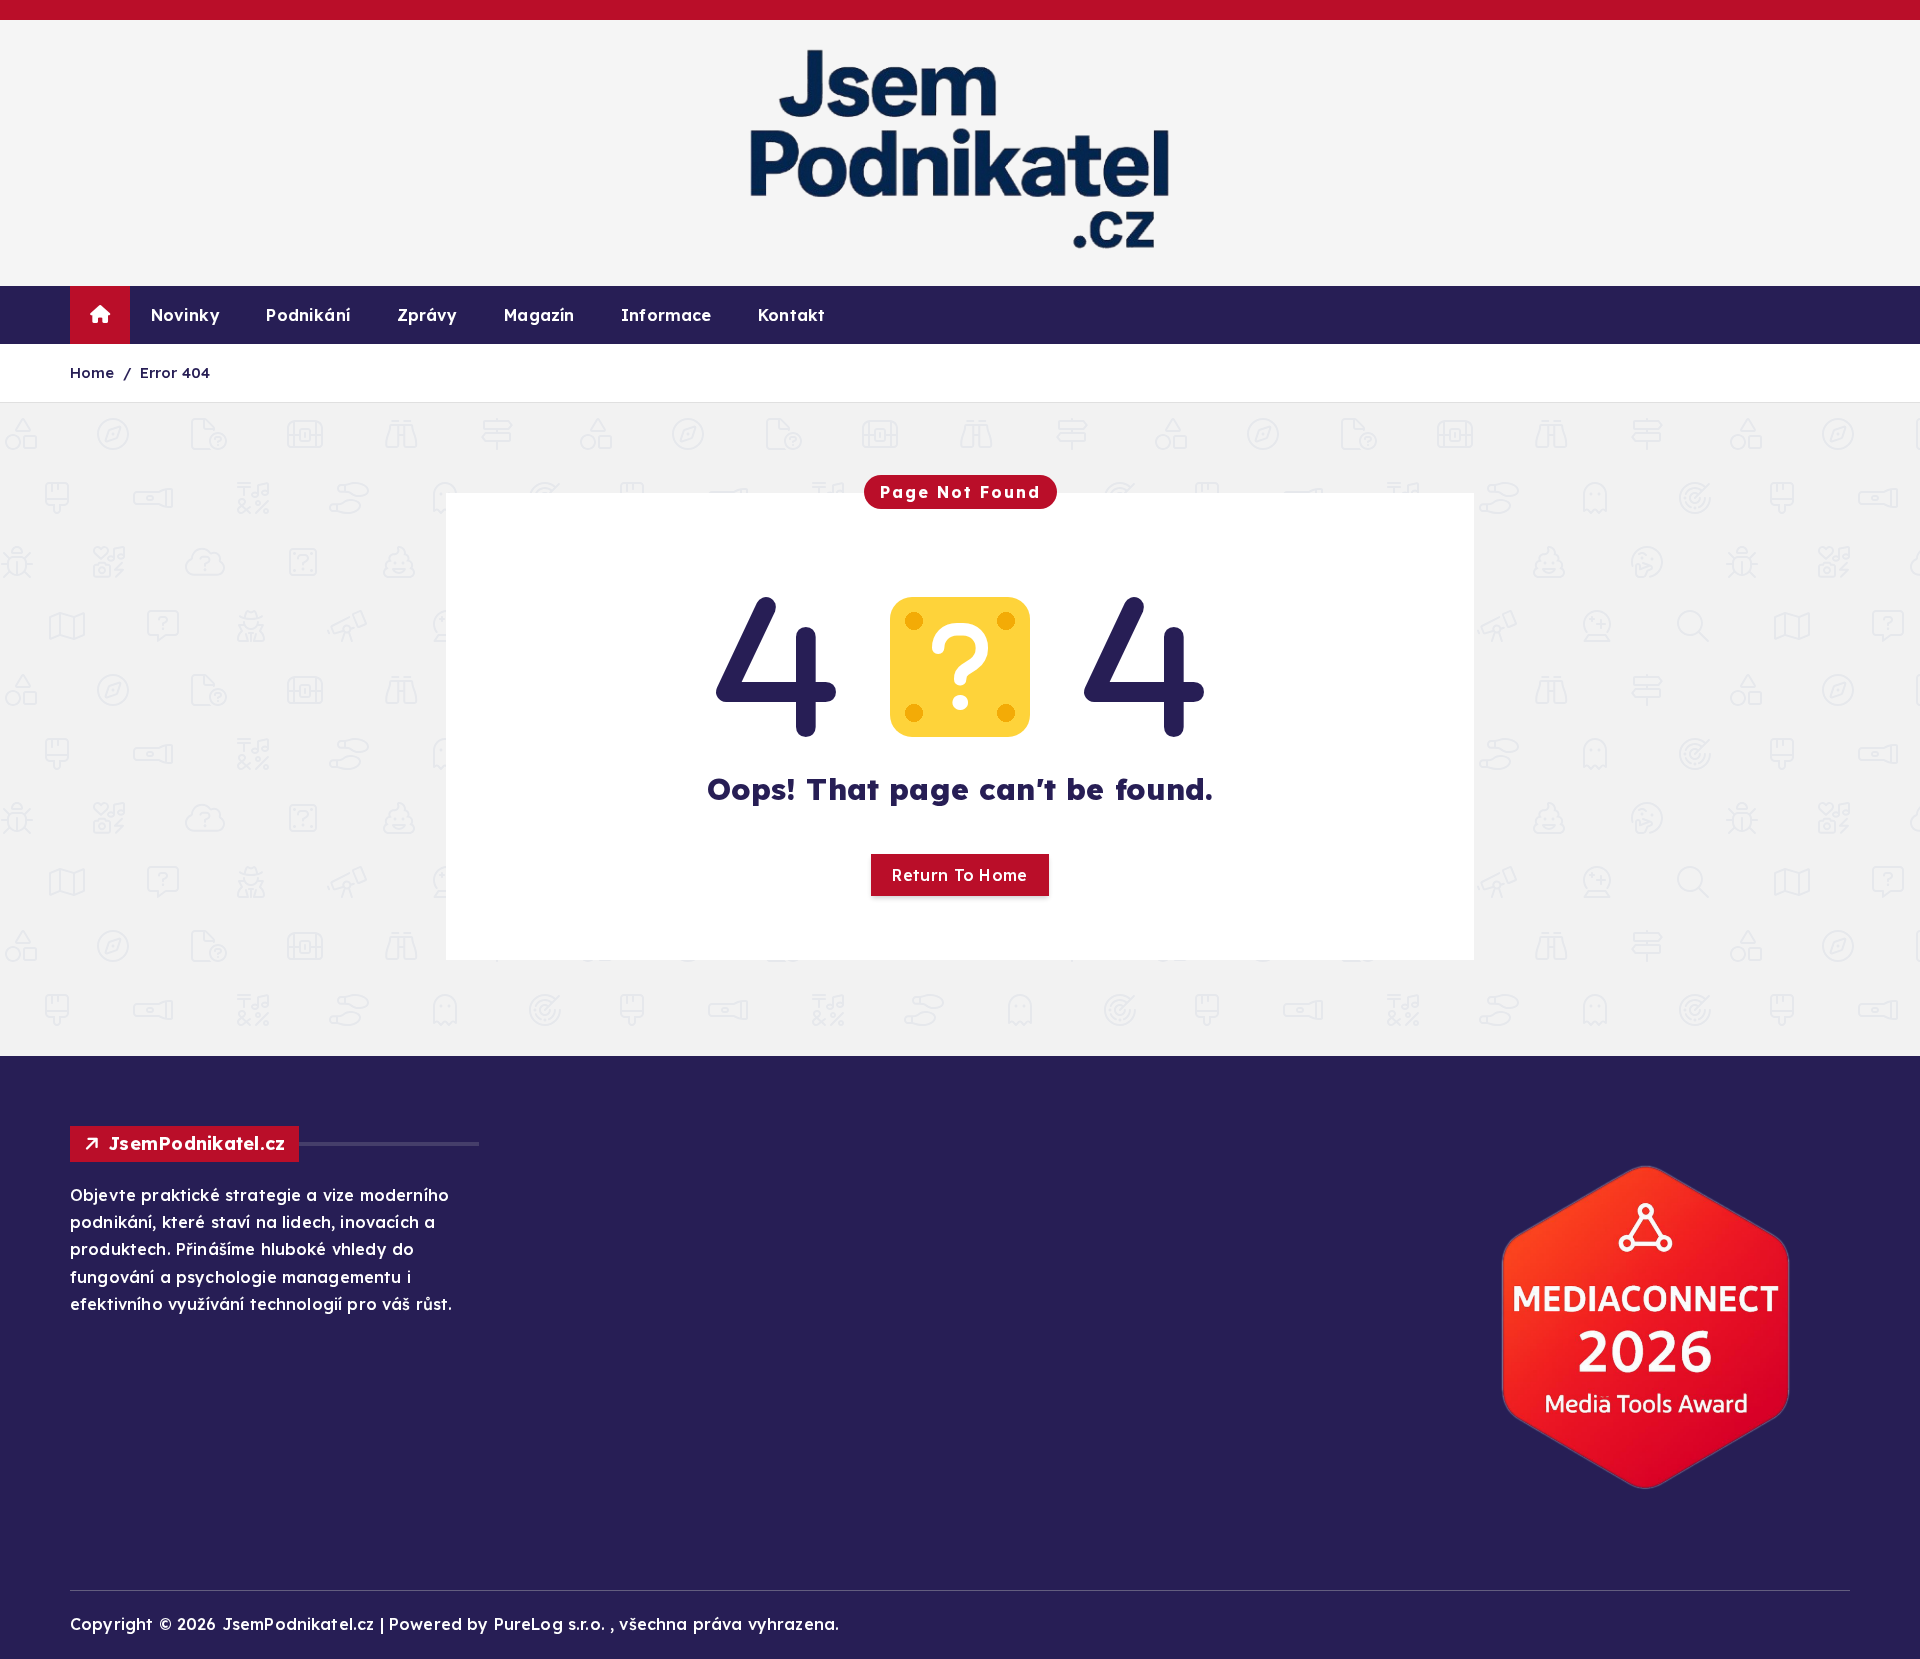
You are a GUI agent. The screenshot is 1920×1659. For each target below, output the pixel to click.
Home (92, 372)
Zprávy (427, 315)
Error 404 (175, 372)
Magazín (539, 315)
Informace (666, 315)
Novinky (185, 315)
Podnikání (307, 315)
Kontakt (791, 315)
